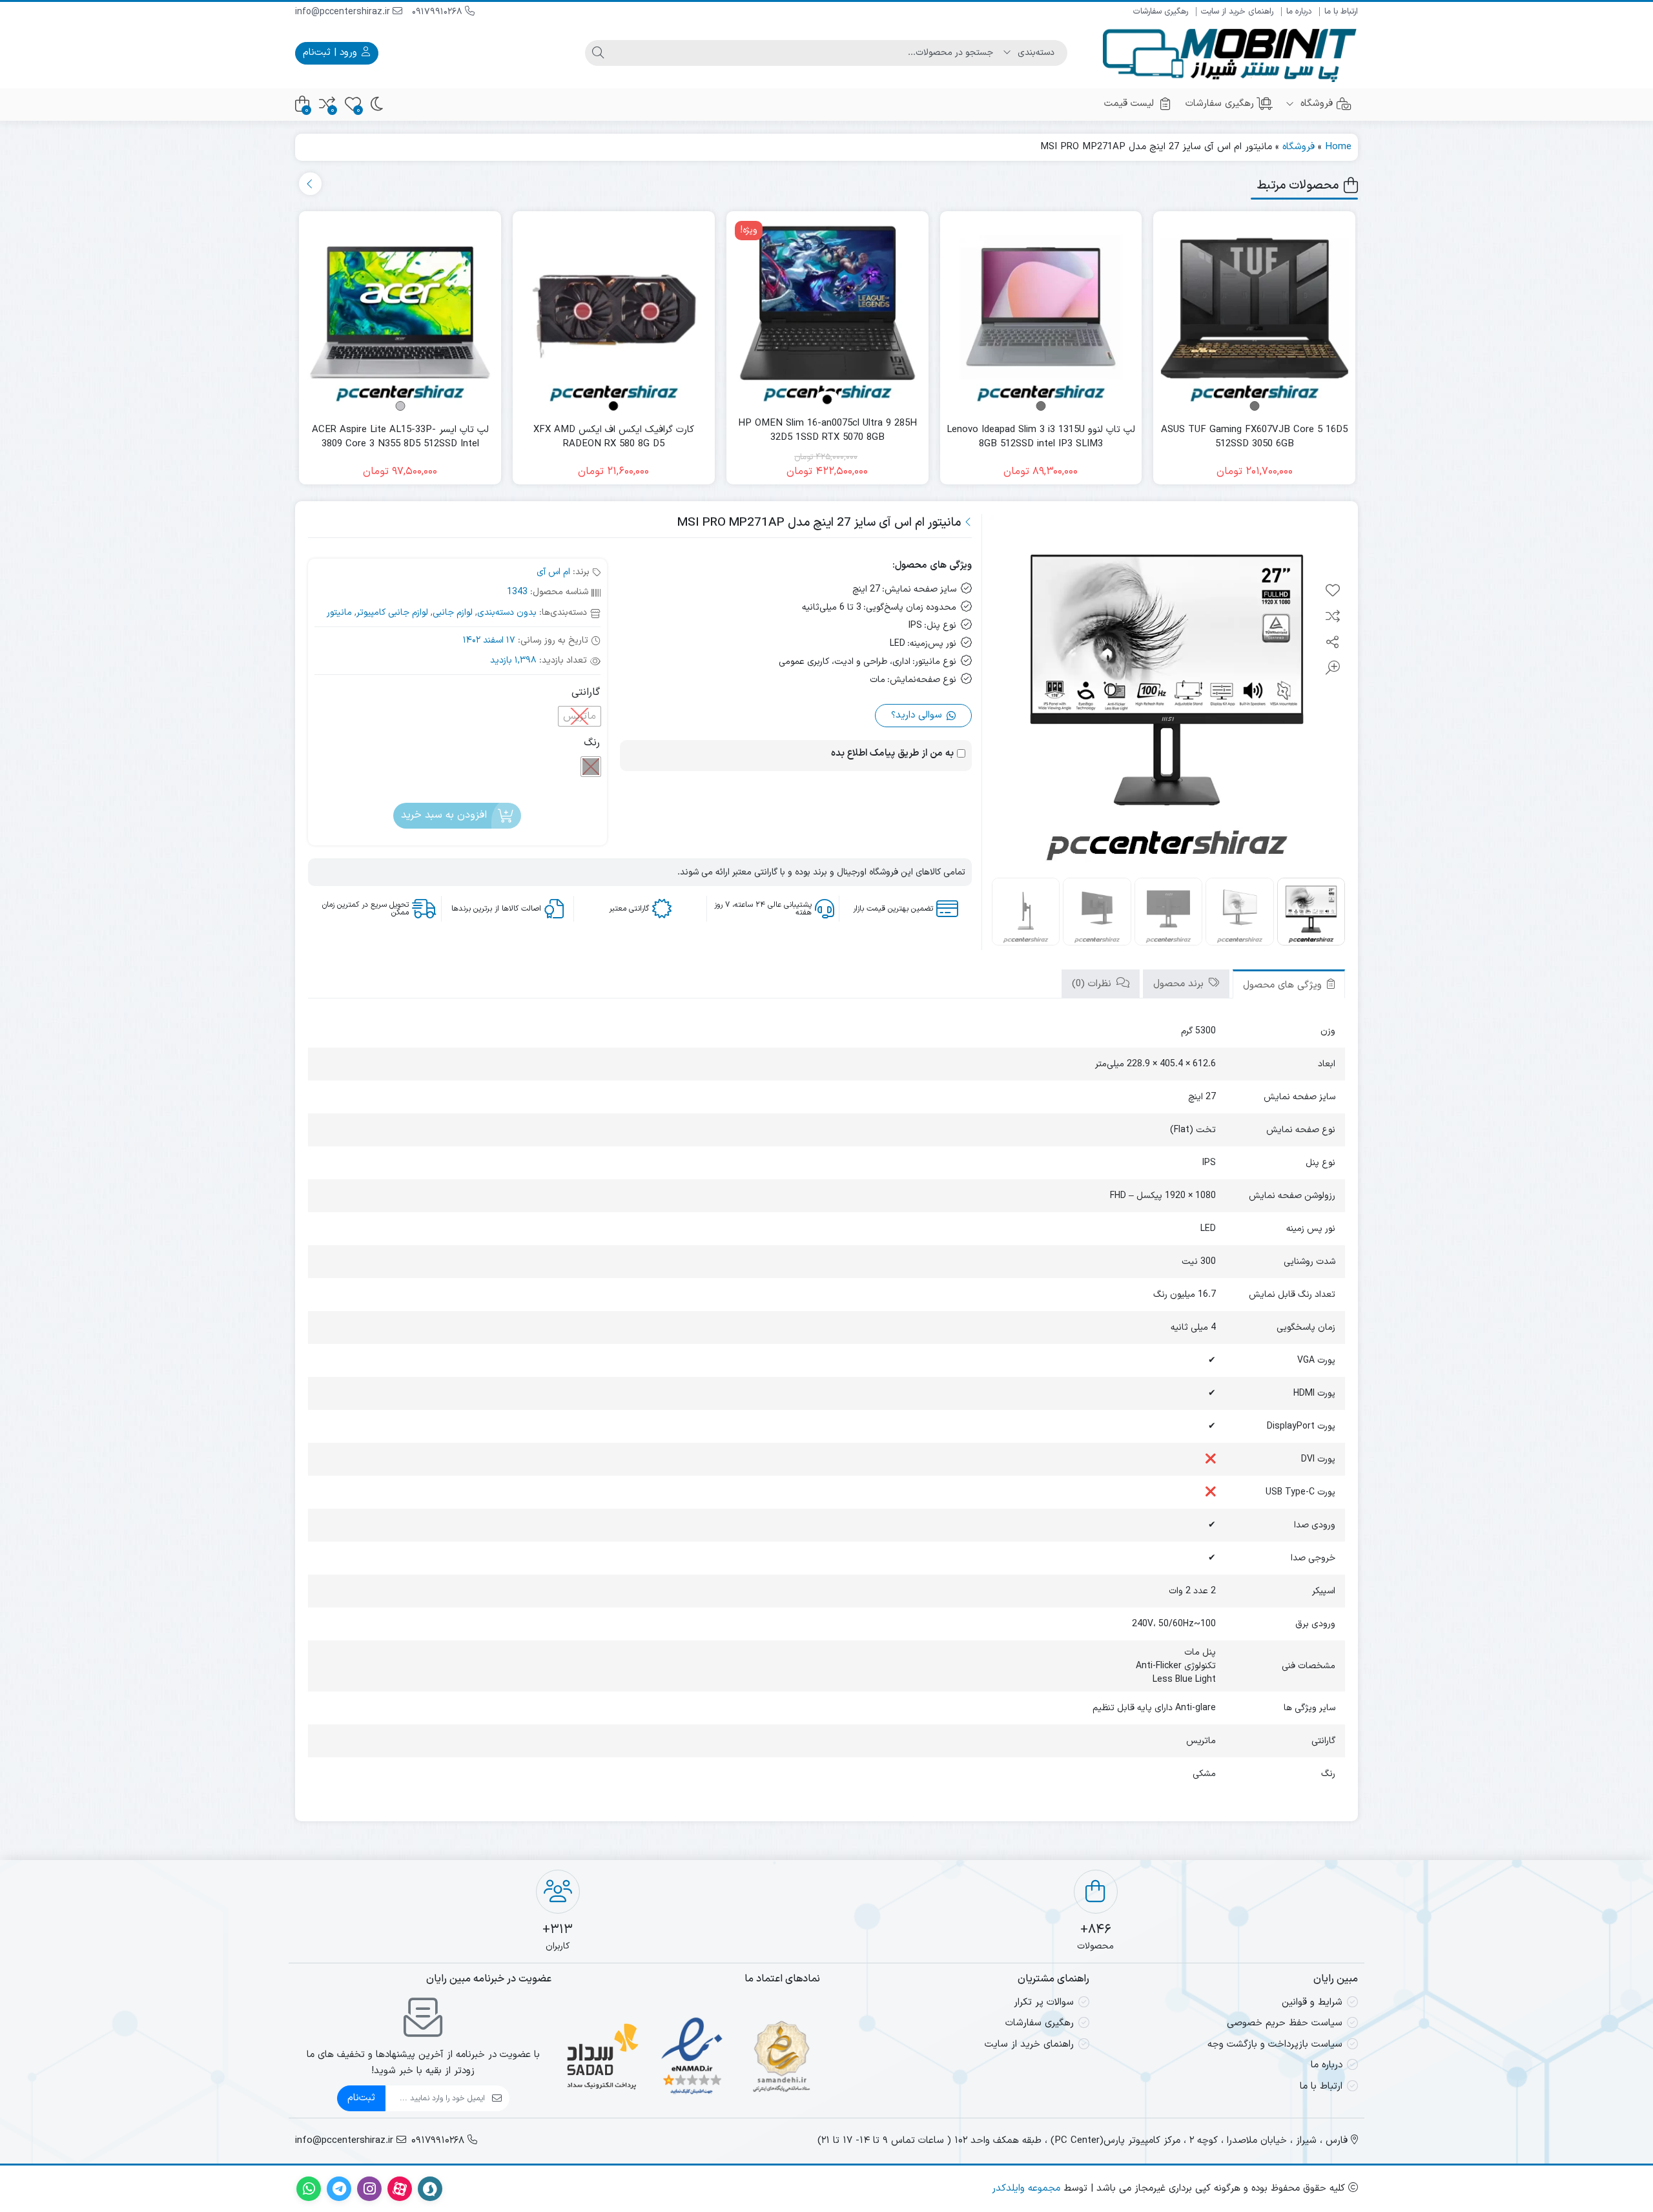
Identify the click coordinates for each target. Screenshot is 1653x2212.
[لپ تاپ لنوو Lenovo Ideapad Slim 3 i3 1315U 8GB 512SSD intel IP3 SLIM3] (1041, 312)
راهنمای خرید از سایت (1237, 12)
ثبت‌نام (361, 2098)
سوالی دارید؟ (918, 715)
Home (1338, 147)
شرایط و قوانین (1312, 2002)
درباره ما (1299, 12)
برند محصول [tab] (1180, 984)
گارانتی (586, 692)
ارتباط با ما (1341, 12)
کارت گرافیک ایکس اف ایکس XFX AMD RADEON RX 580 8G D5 (614, 438)
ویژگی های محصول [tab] (1284, 985)
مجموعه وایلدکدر (1026, 2188)
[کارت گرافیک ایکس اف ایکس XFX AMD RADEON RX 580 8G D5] (614, 312)
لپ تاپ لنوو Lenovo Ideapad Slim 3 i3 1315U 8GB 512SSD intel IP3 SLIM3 (1041, 438)
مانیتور (339, 613)
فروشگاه (1315, 104)
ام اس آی (553, 572)
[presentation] (310, 184)
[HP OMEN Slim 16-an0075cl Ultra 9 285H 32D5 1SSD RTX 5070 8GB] (827, 312)
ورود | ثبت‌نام (332, 53)
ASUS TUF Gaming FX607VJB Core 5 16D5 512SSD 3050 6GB (1254, 438)
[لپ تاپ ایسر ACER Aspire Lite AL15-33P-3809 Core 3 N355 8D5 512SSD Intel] (400, 312)
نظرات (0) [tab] (1093, 984)
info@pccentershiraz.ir (344, 12)
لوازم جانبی (453, 613)
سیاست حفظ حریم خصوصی (1285, 2023)
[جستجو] (598, 53)
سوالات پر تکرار (1044, 2002)
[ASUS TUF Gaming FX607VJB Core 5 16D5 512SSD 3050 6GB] (1254, 312)
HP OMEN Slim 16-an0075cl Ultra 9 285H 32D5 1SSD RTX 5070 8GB (827, 431)
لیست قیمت (1129, 104)
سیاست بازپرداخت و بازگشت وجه (1275, 2044)
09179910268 (438, 12)
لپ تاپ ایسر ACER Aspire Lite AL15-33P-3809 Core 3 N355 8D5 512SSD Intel (400, 438)
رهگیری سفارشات (1161, 12)
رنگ (592, 743)
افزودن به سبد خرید (444, 815)
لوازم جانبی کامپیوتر (392, 613)
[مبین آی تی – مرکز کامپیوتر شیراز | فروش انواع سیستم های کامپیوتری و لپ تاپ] (1230, 53)
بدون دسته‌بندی (507, 613)
